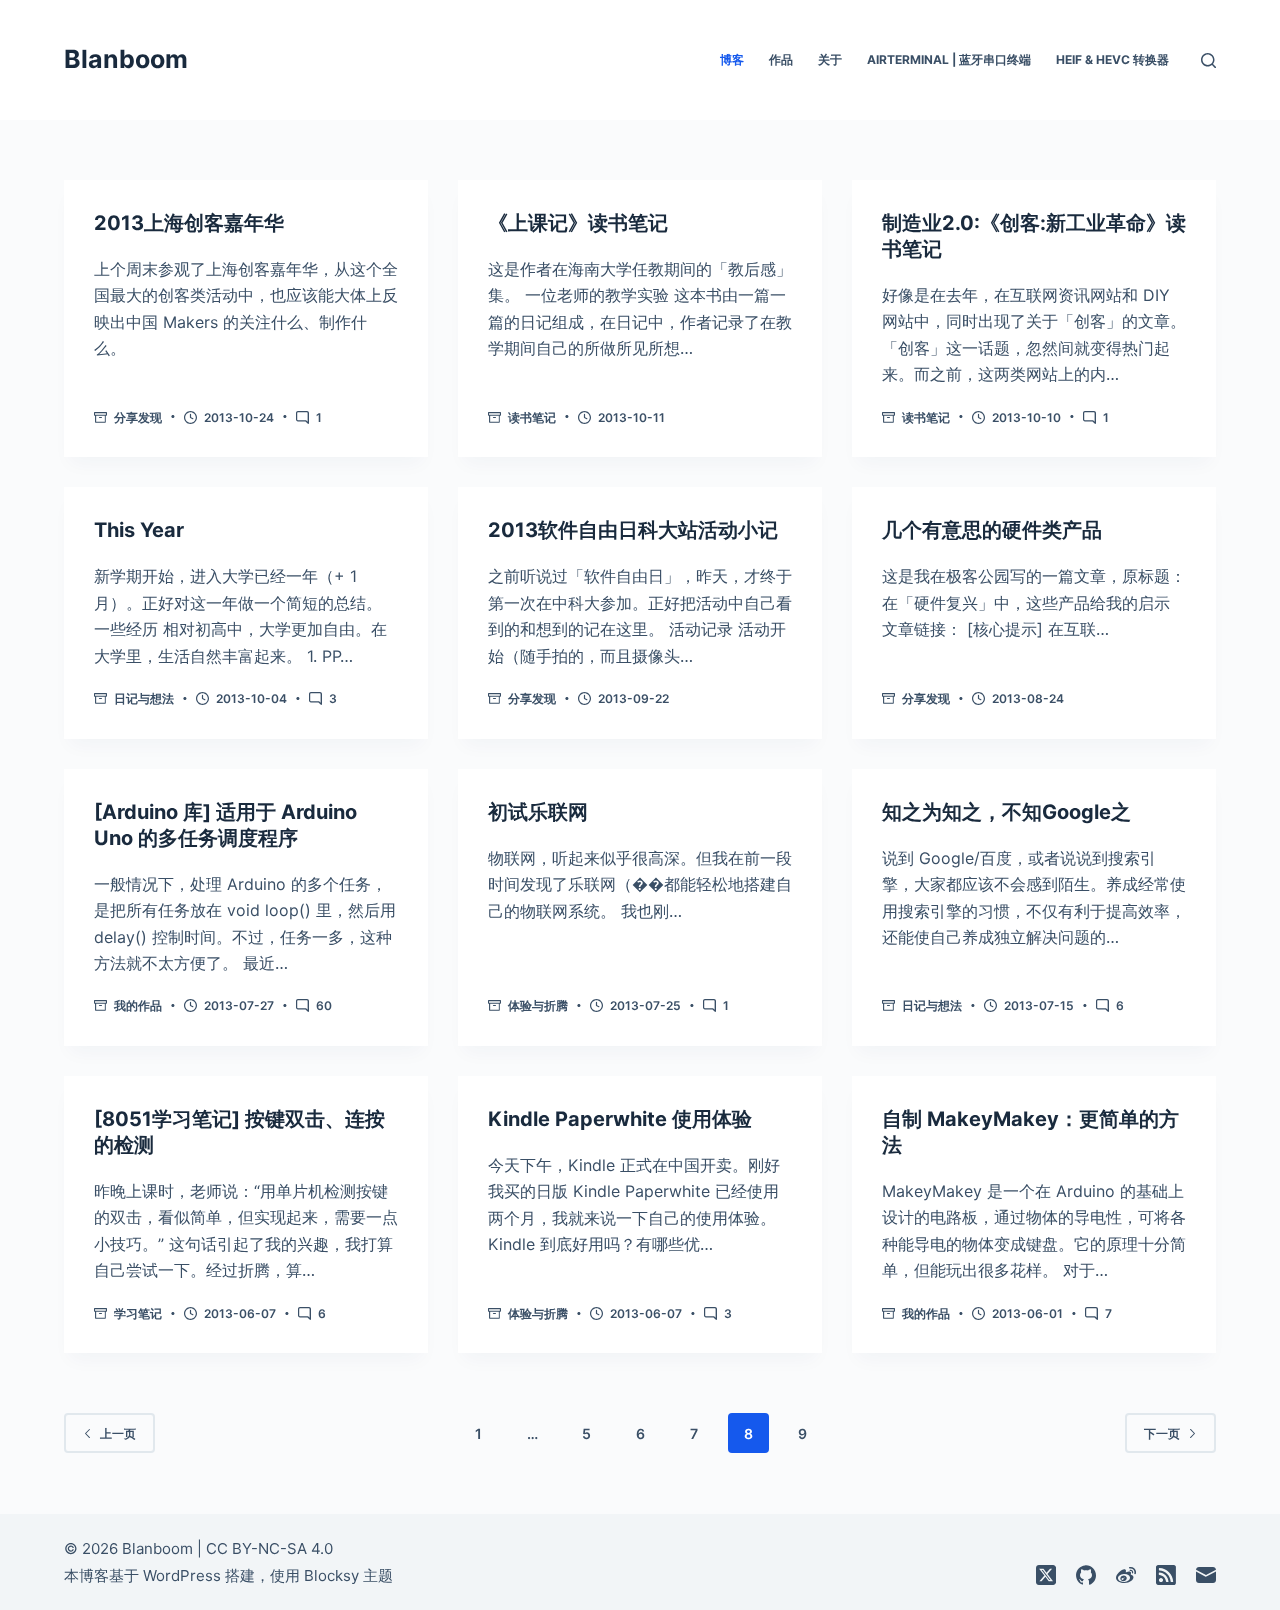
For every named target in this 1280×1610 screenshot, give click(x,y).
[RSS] (1166, 1575)
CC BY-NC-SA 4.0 (269, 1548)
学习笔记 (138, 1313)
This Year (139, 530)
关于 (830, 59)
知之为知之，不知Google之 (1006, 812)
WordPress (182, 1575)
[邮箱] (1206, 1575)
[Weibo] (1126, 1575)
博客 (732, 59)
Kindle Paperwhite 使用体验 (620, 1119)
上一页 (118, 1433)
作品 (781, 59)
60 (324, 1005)
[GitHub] (1086, 1575)
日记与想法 (144, 698)
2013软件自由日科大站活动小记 (633, 530)
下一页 (1162, 1433)
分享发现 (138, 417)
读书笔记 (532, 417)
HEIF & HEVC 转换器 (1112, 59)
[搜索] (1208, 60)
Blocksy (331, 1575)
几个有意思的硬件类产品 (992, 530)
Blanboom (126, 59)
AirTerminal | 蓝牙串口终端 (949, 59)
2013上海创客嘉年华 (189, 223)
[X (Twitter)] (1046, 1575)
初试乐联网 (538, 812)
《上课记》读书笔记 (578, 223)
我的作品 (138, 1005)
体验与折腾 (538, 1005)
